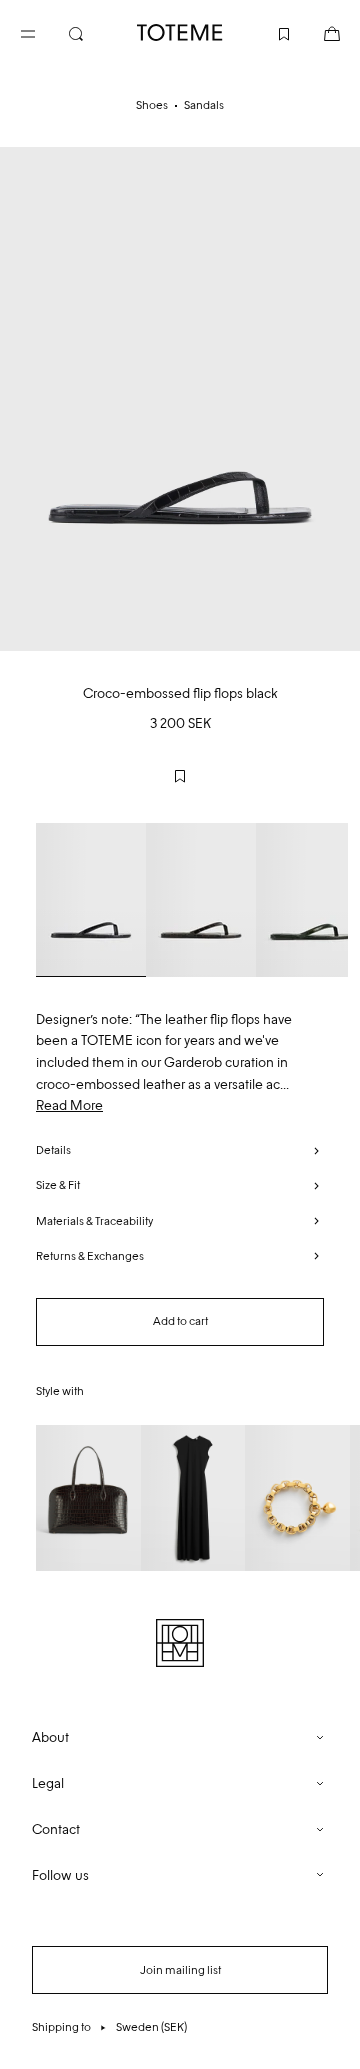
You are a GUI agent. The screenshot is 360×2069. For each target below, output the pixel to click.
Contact (56, 1829)
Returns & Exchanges (90, 1256)
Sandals (204, 105)
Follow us (60, 1875)
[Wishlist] (268, 32)
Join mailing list (180, 1970)
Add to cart (180, 1321)
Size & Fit (58, 1185)
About (50, 1737)
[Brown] (201, 900)
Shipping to (109, 2027)
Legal (48, 1783)
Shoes (152, 105)
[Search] (92, 32)
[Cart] (316, 32)
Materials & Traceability (94, 1221)
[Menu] (44, 32)
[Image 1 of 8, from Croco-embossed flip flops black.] (180, 399)
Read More (69, 1105)
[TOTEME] (180, 32)
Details (53, 1150)
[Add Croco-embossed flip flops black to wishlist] (180, 776)
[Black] (91, 900)
